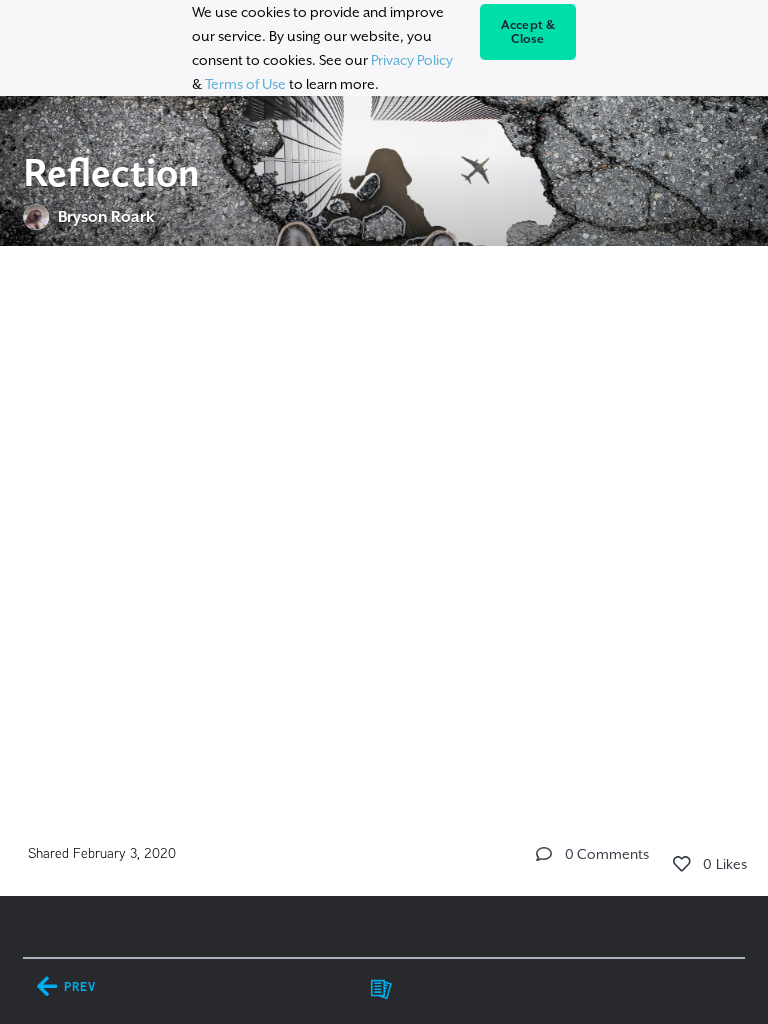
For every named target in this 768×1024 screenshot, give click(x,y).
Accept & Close (528, 32)
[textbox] (384, 386)
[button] (544, 854)
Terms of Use (245, 84)
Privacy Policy (412, 60)
